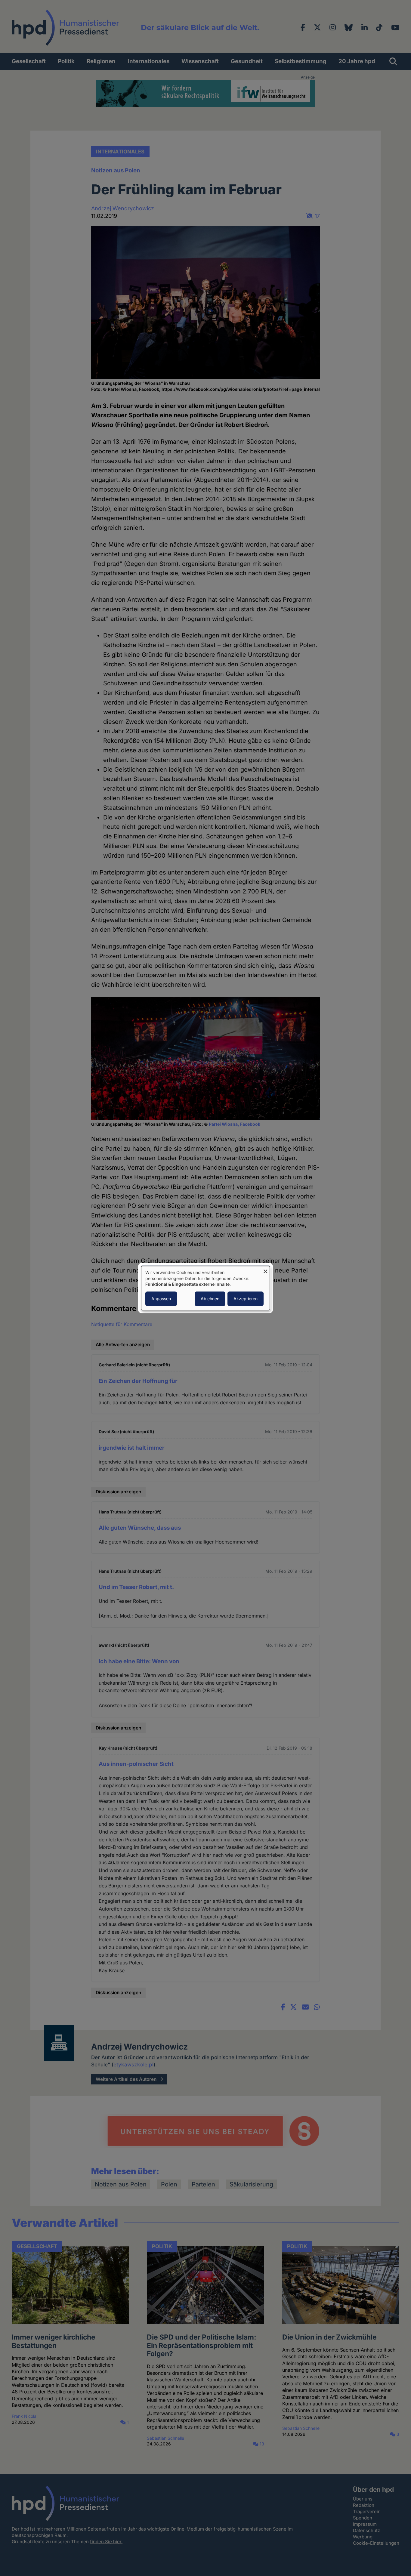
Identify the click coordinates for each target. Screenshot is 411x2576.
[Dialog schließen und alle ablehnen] (265, 1270)
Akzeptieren (246, 1299)
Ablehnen (210, 1299)
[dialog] (205, 1288)
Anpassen (161, 1299)
